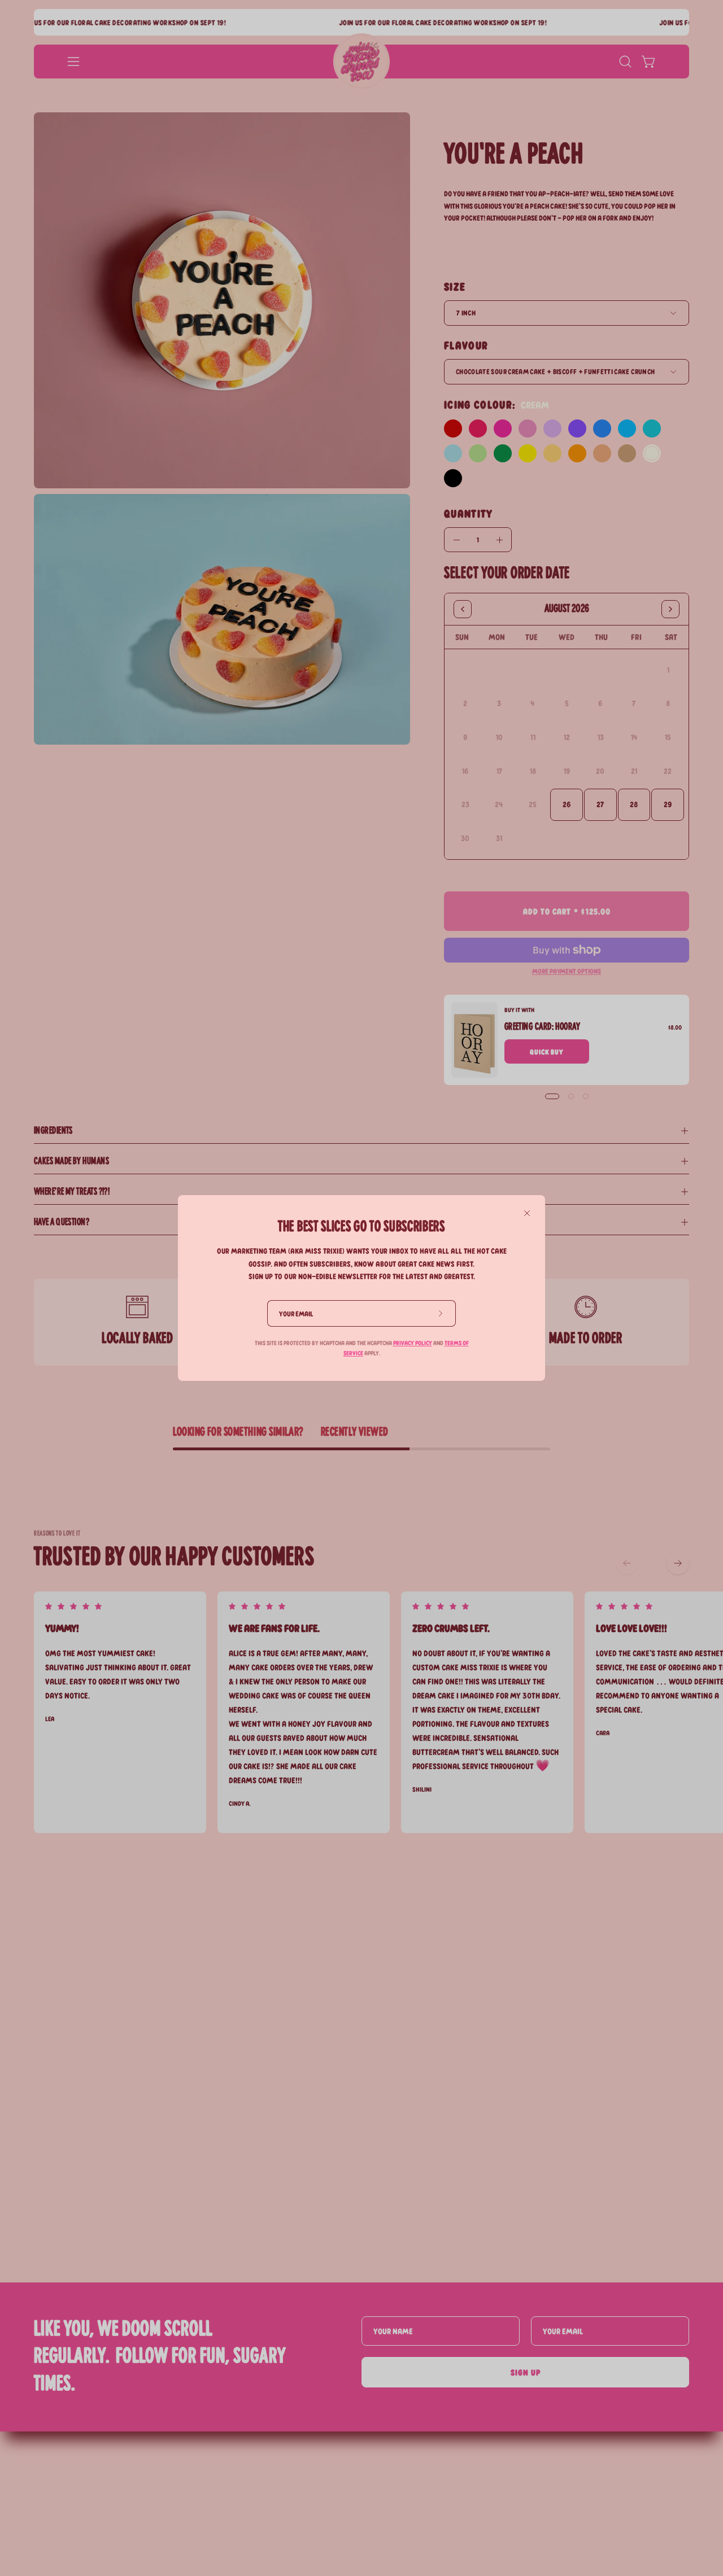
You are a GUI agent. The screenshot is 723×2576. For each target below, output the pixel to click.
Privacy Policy (413, 1343)
